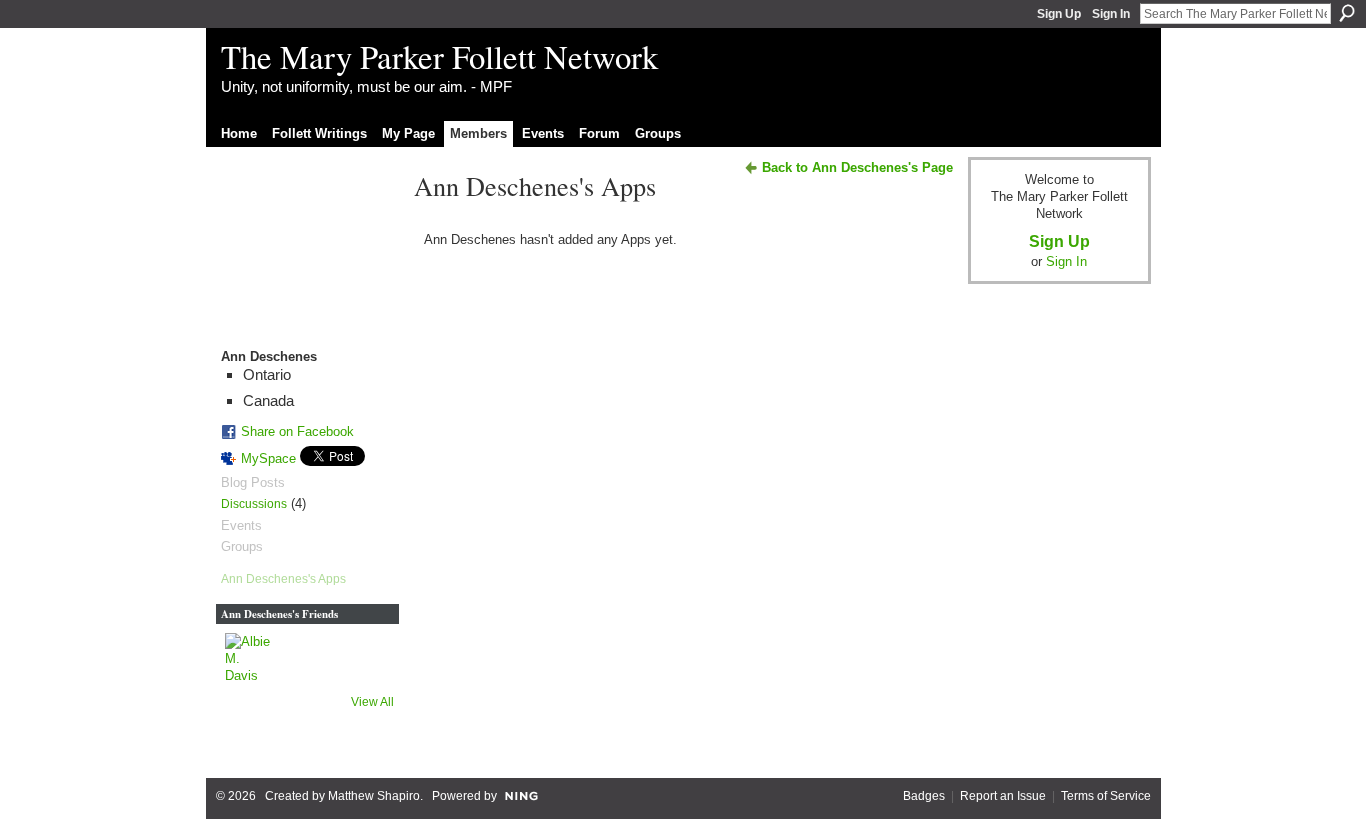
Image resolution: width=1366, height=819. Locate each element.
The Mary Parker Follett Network (439, 56)
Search (1347, 13)
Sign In (1111, 14)
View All (372, 702)
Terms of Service (1106, 796)
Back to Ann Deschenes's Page (857, 167)
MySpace (268, 458)
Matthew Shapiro (374, 796)
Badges (924, 796)
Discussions (254, 504)
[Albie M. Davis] (249, 657)
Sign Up (1059, 14)
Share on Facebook (297, 431)
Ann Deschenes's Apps (283, 579)
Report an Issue (1003, 796)
